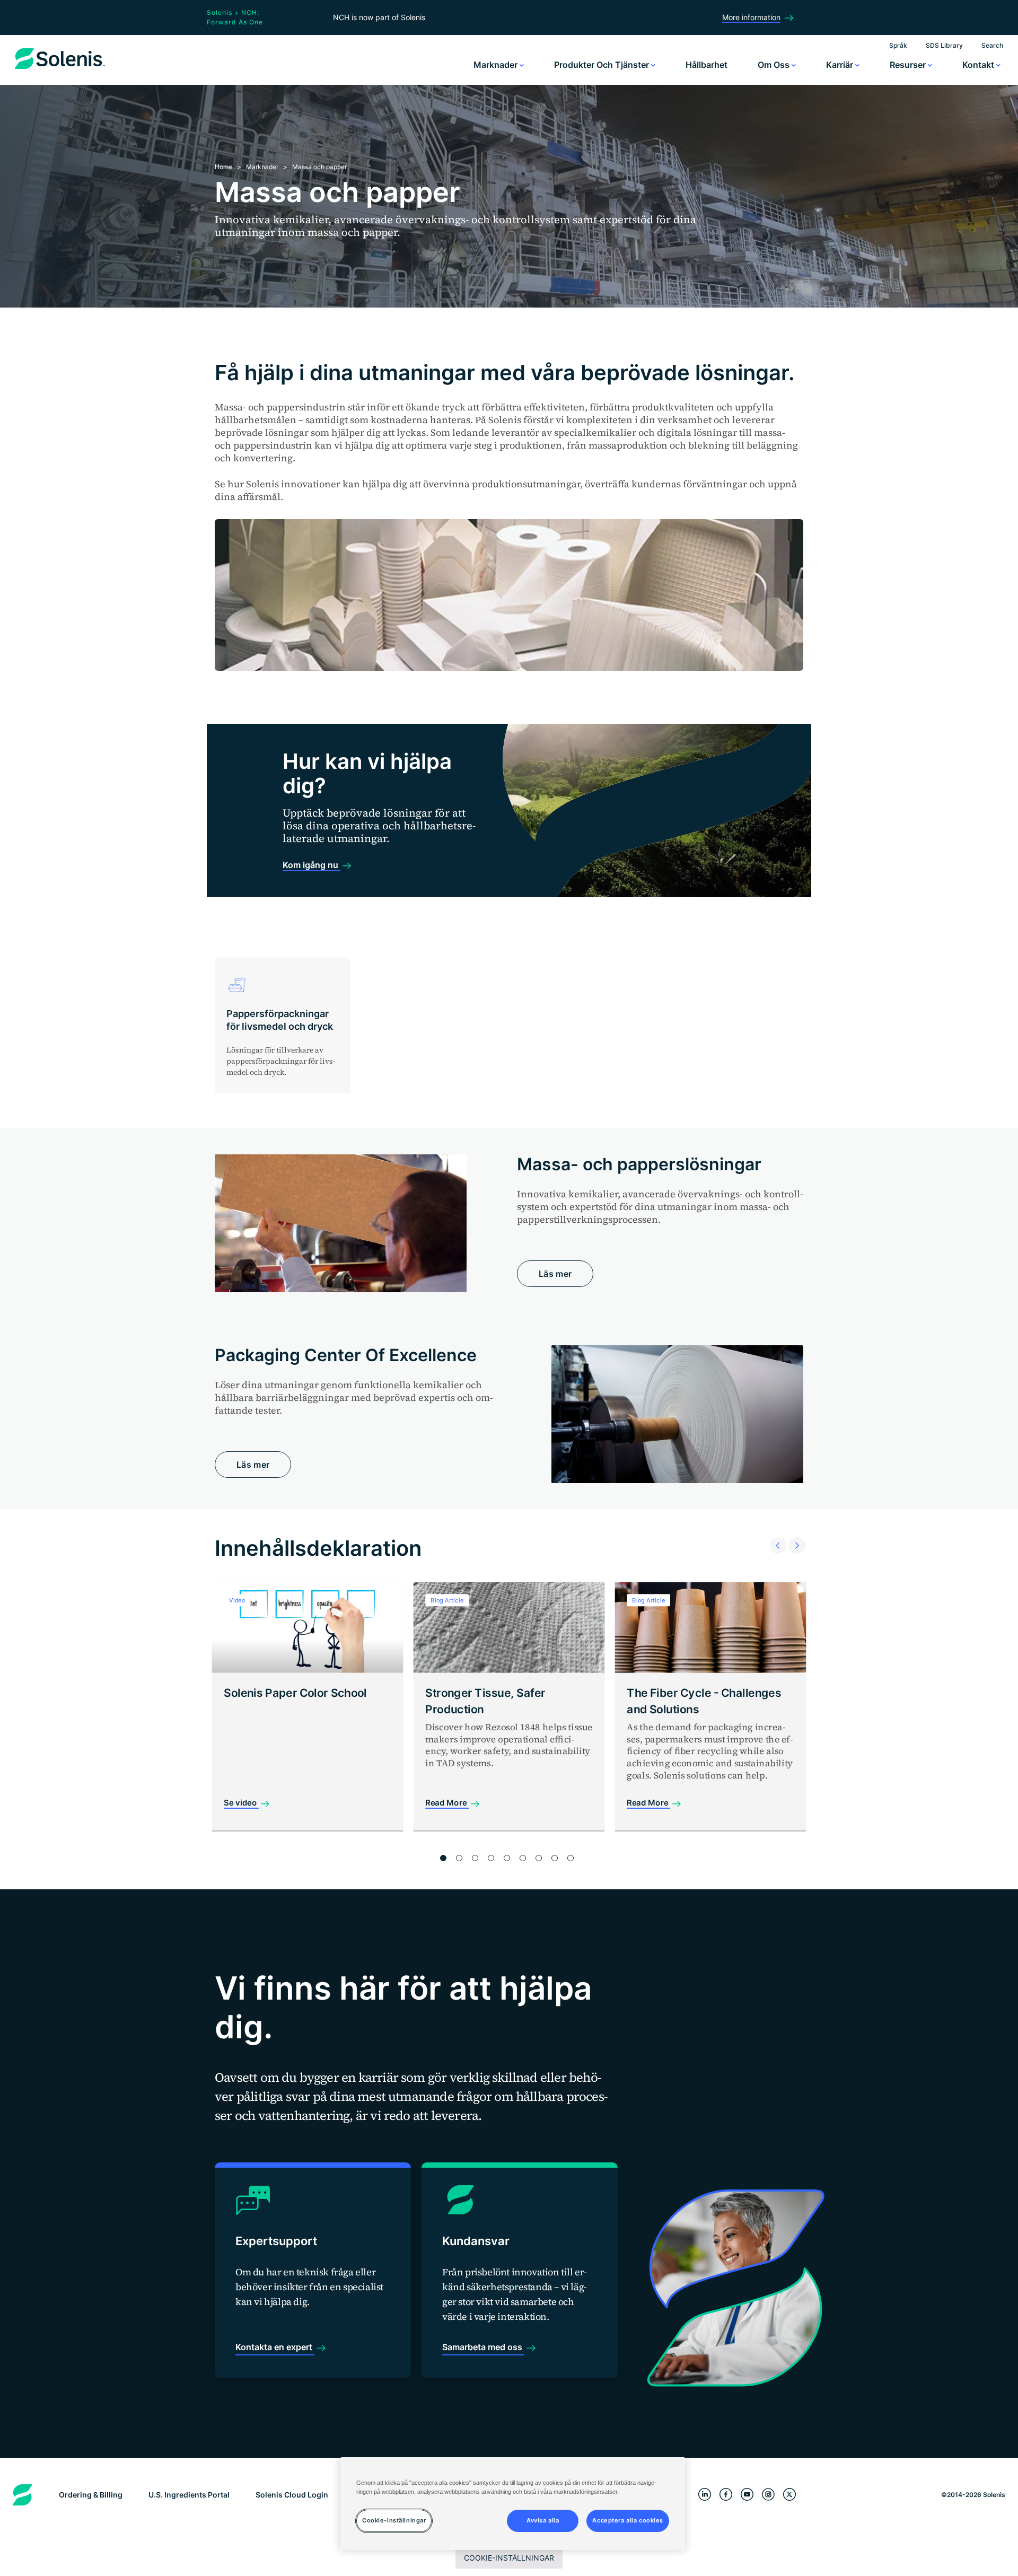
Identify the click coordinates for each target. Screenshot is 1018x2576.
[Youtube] (747, 2495)
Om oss (775, 65)
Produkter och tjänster (603, 65)
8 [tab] (555, 1858)
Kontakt (979, 65)
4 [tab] (491, 1858)
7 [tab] (539, 1858)
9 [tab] (571, 1858)
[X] (789, 2495)
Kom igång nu (311, 865)
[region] (513, 2504)
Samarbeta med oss (483, 2347)
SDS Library (944, 45)
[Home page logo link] (60, 69)
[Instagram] (768, 2495)
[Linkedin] (705, 2495)
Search (992, 45)
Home (223, 167)
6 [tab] (523, 1858)
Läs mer (555, 1274)
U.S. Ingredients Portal (189, 2495)
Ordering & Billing (91, 2495)
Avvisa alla (543, 2521)
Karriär (841, 65)
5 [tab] (507, 1858)
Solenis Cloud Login (292, 2495)
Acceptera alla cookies (628, 2521)
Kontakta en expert (275, 2347)
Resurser (909, 65)
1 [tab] (443, 1858)
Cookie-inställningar (509, 2558)
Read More (447, 1803)
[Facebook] (726, 2495)
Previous (775, 1532)
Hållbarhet (707, 65)
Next (794, 1532)
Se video (241, 1803)
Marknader (497, 65)
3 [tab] (475, 1858)
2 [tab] (459, 1858)
